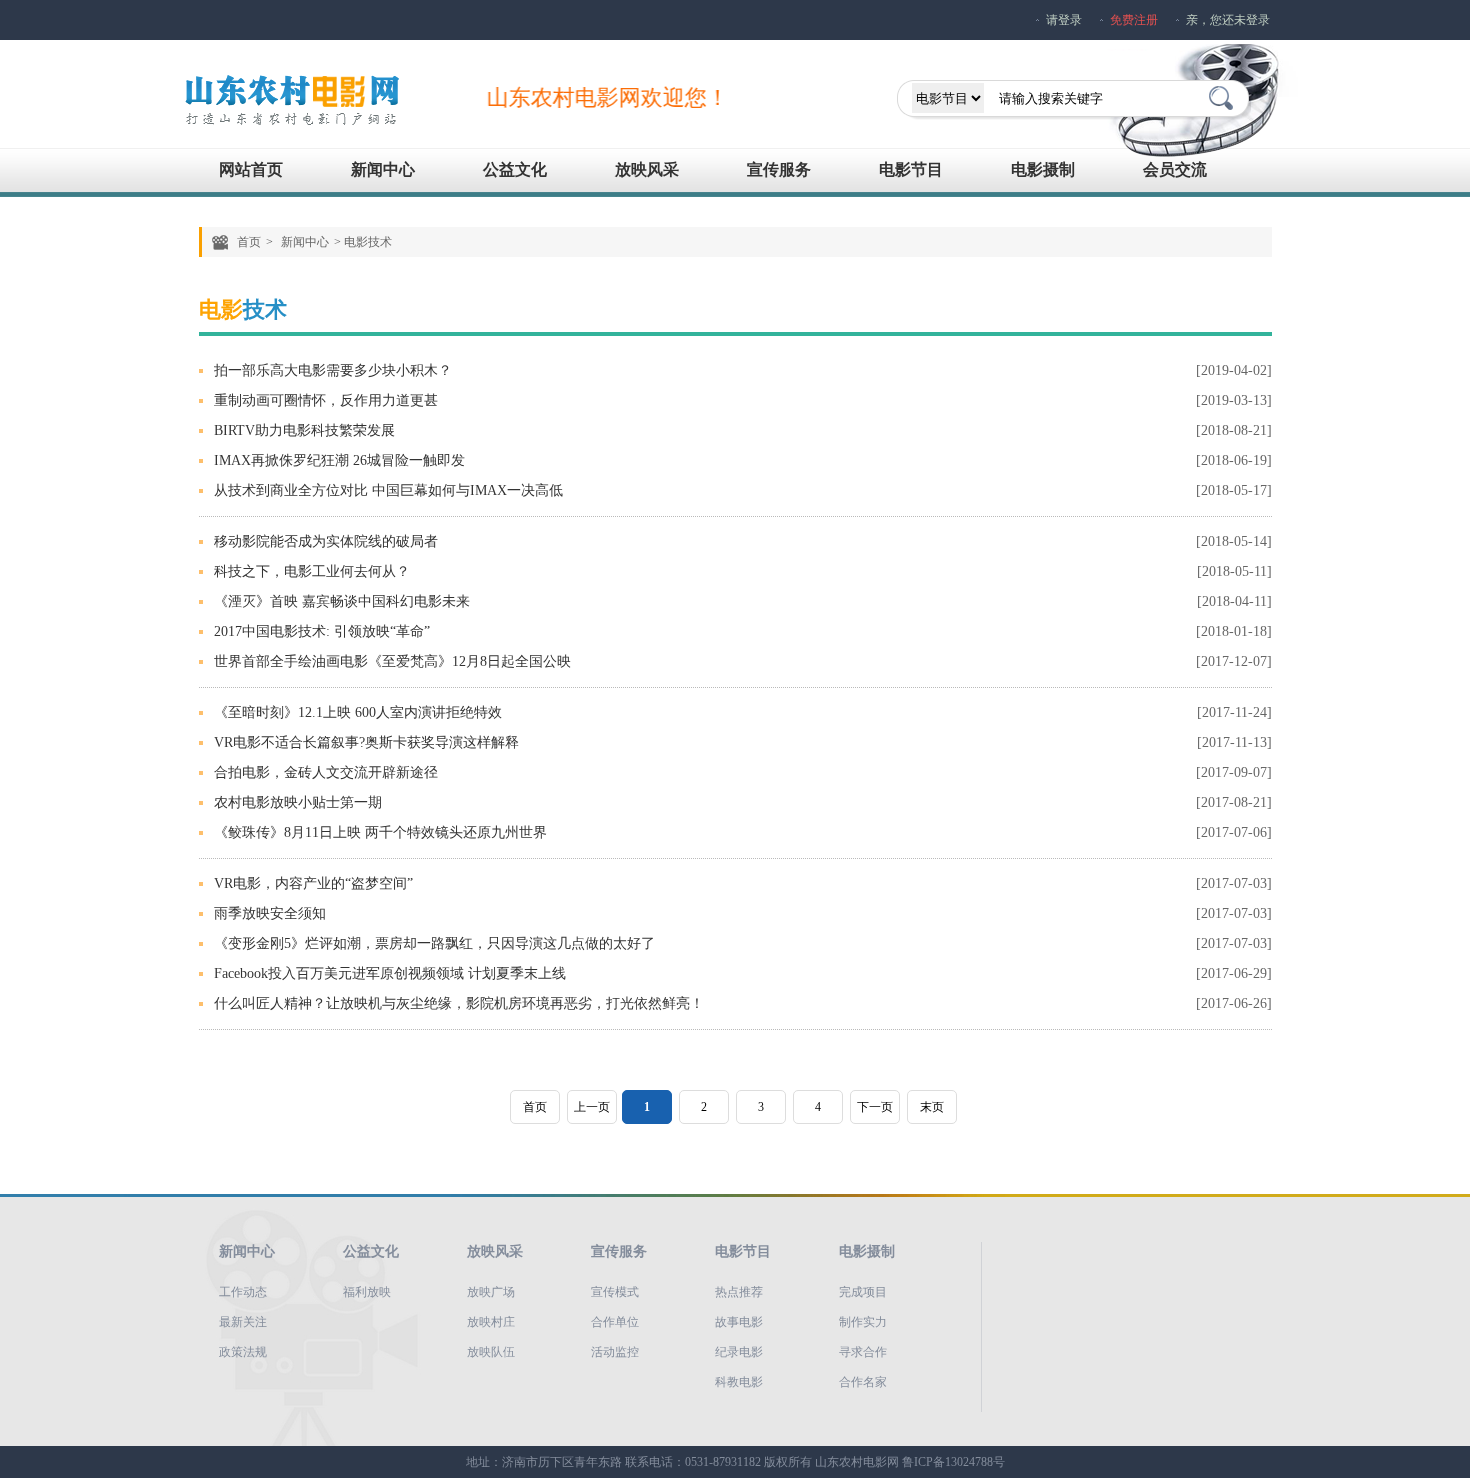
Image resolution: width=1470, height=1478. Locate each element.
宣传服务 (779, 169)
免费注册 (1134, 20)
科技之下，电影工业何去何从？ (312, 571)
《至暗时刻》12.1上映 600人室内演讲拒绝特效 (358, 712)
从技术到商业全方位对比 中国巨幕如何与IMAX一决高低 (388, 490)
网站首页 (251, 169)
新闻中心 (383, 169)
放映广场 (491, 1292)
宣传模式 (615, 1292)
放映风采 (647, 169)
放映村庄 (491, 1322)
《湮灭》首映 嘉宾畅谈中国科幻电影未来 (342, 601)
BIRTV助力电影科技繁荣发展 (304, 430)
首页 (249, 242)
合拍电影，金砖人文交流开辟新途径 (326, 772)
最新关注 (243, 1322)
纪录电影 (739, 1352)
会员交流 (1175, 169)
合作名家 (863, 1382)
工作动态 (243, 1292)
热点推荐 (739, 1292)
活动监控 (615, 1352)
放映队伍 (491, 1352)
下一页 (875, 1107)
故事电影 (739, 1322)
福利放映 (367, 1292)
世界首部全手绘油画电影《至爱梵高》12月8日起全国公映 (392, 661)
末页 (932, 1107)
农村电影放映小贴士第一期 (298, 802)
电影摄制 (1043, 169)
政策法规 (243, 1352)
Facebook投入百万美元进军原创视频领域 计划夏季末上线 (390, 973)
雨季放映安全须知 (270, 913)
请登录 (1064, 20)
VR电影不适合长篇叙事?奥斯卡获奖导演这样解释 (366, 742)
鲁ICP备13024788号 (953, 1462)
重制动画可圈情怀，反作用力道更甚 (326, 400)
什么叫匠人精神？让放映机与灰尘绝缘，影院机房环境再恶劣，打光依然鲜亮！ (459, 1003)
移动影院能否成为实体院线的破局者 (326, 541)
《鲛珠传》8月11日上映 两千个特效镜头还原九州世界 (380, 832)
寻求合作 (863, 1352)
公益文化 (515, 169)
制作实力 (863, 1322)
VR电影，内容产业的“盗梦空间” (313, 883)
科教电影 (739, 1382)
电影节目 (911, 169)
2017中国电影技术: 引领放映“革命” (322, 631)
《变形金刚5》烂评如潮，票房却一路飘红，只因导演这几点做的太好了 (434, 943)
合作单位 (615, 1322)
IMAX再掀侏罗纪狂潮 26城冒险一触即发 (339, 460)
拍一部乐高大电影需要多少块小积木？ (333, 370)
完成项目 (863, 1292)
